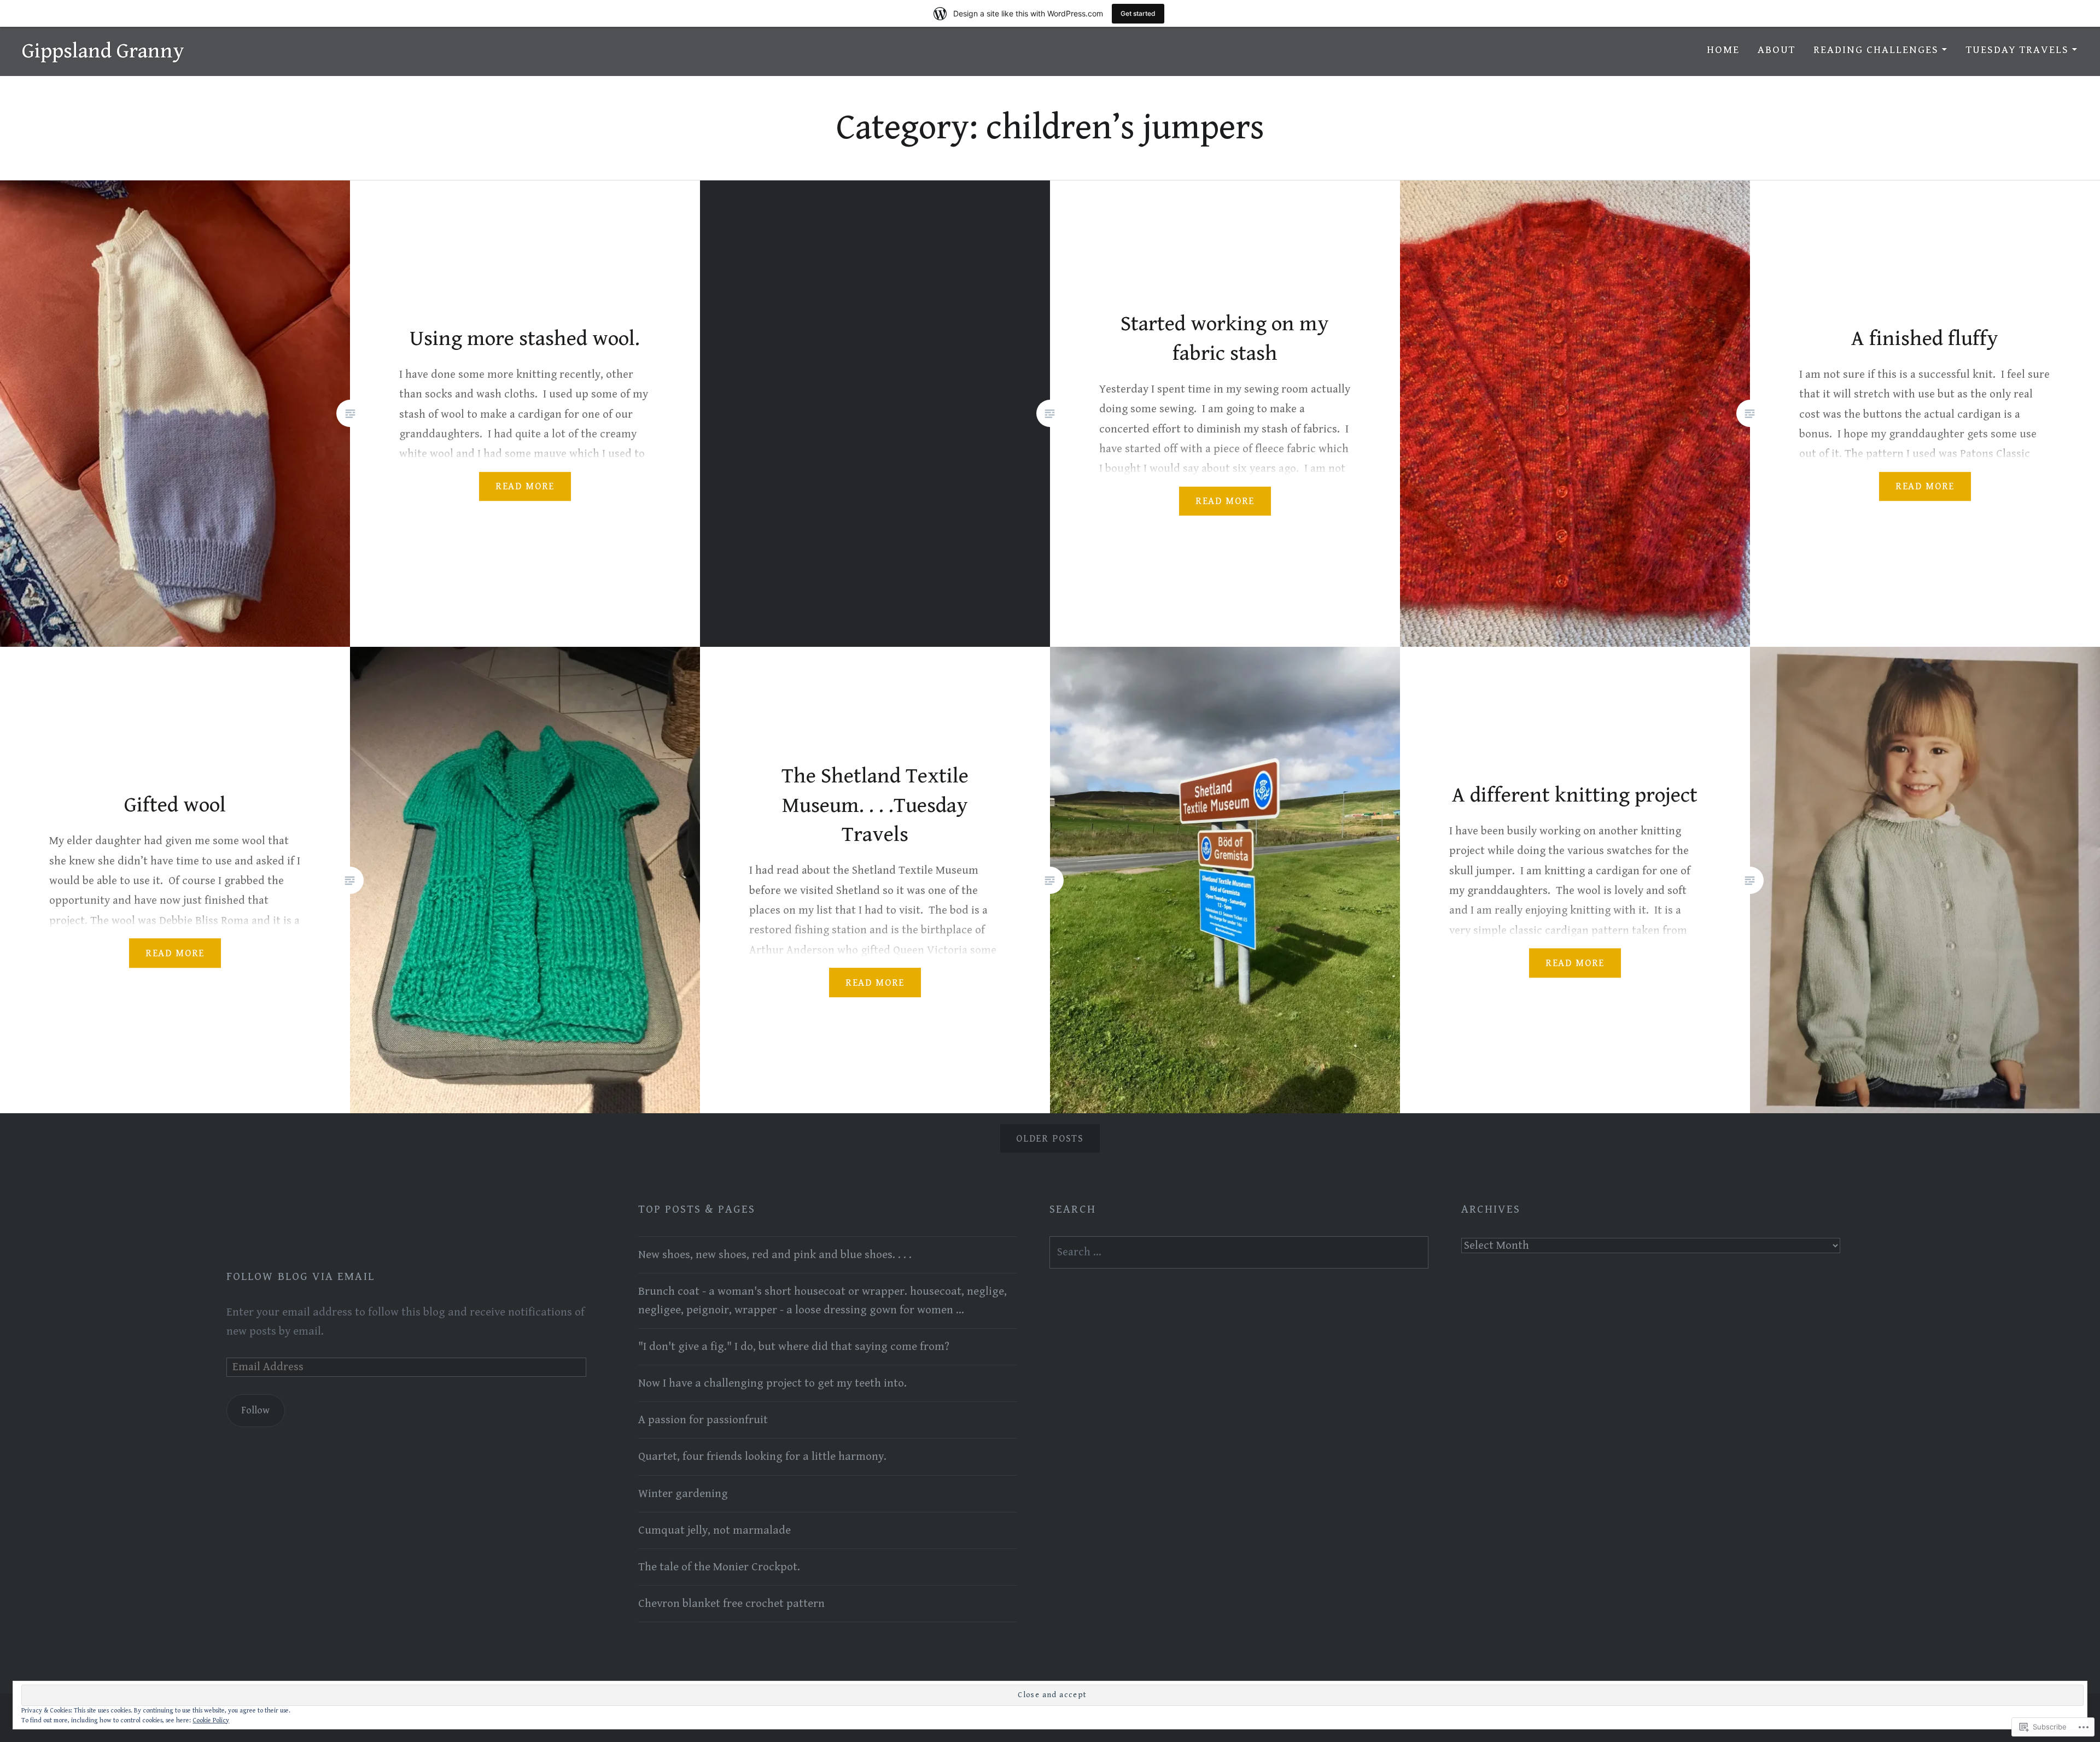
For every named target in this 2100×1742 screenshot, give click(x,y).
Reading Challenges (1876, 50)
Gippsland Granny (103, 51)
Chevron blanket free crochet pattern (731, 1604)
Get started (1138, 13)
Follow (255, 1410)
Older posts (1050, 1139)
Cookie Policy (211, 1720)
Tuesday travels (2017, 50)
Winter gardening (683, 1494)
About (1777, 50)
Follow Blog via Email (301, 1277)
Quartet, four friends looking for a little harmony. (762, 1457)
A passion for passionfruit (703, 1420)
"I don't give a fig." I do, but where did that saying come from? (794, 1347)
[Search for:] (1239, 1252)
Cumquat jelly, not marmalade (714, 1530)
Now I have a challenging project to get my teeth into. (772, 1383)
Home (1723, 50)
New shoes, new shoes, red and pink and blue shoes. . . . (775, 1255)
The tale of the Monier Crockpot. (719, 1567)
